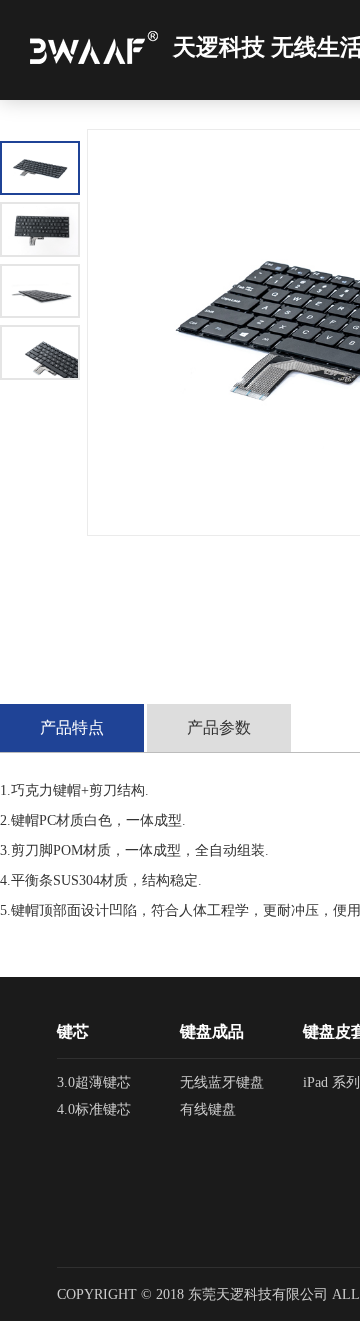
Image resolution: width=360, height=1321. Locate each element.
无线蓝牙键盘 (222, 1082)
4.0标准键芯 (94, 1109)
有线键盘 (208, 1109)
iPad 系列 (331, 1082)
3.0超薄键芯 (94, 1082)
